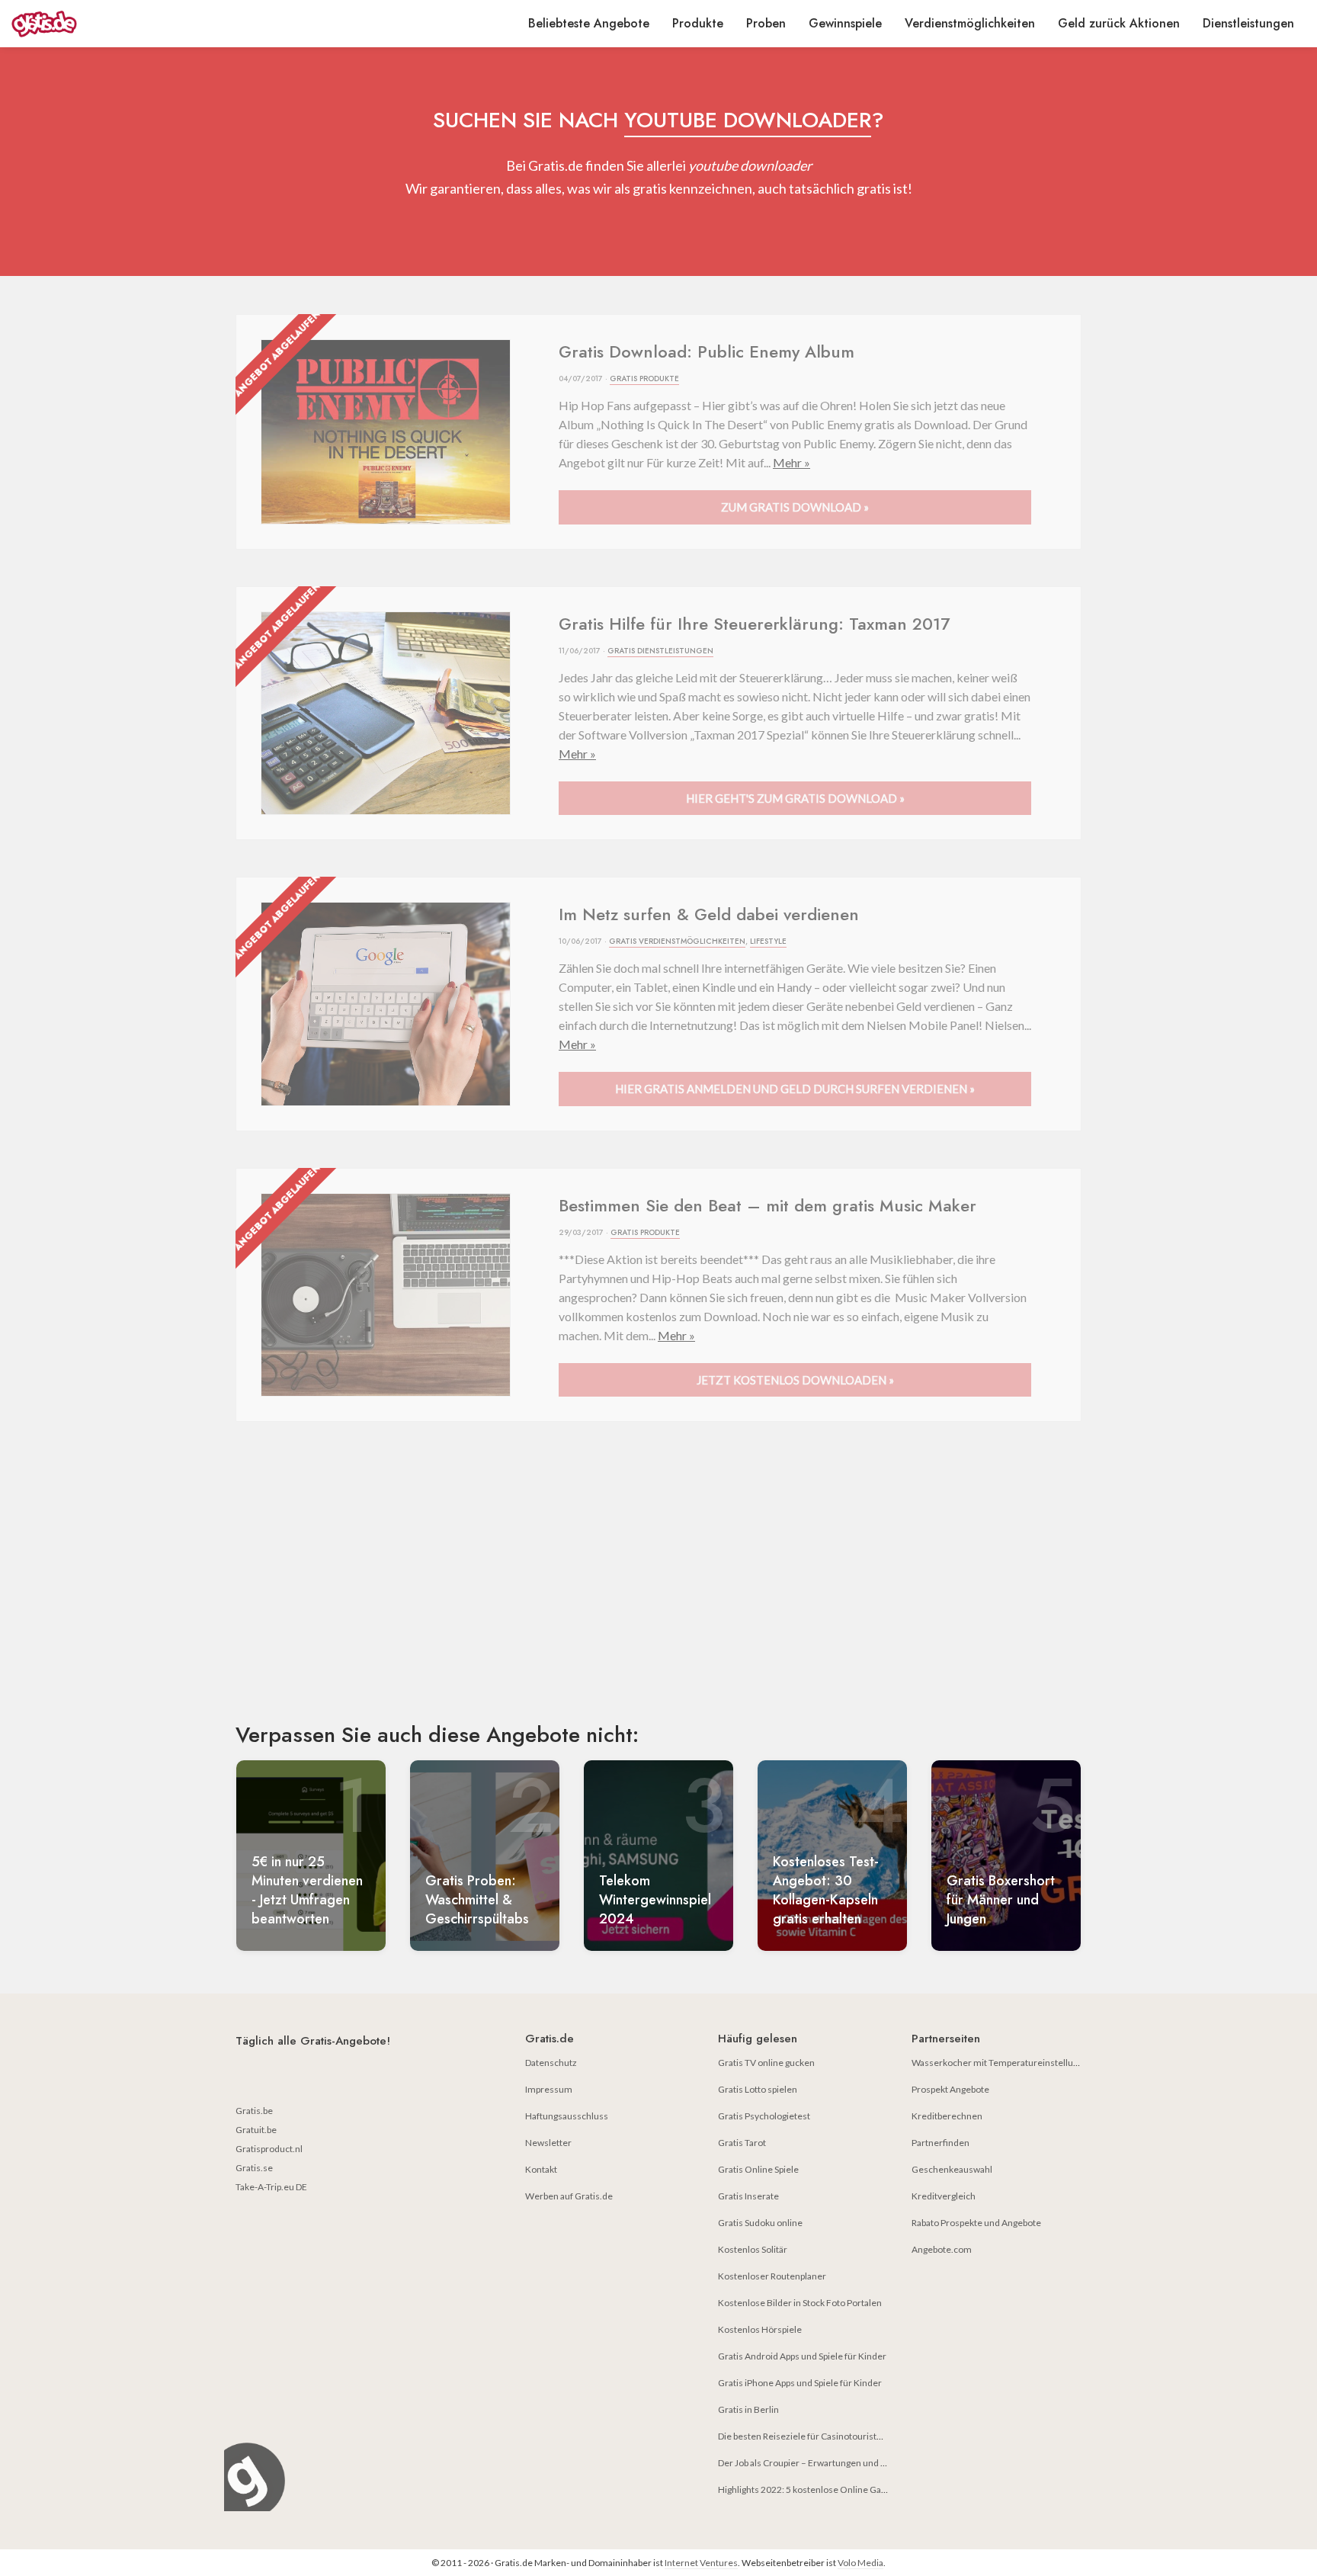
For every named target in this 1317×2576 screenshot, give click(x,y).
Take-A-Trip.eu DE (271, 2187)
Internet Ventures (701, 2563)
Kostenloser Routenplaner (772, 2276)
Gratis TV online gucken (766, 2063)
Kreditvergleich (944, 2196)
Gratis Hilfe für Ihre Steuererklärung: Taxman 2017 (754, 624)
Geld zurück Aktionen (1119, 23)
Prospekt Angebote (950, 2089)
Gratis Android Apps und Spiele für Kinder (802, 2356)
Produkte (698, 23)
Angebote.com (942, 2249)
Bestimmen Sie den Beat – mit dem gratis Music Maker (767, 1205)
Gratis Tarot (742, 2143)
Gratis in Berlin (748, 2409)
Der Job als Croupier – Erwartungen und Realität (814, 2463)
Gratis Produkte (644, 379)
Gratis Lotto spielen (758, 2089)
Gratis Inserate (748, 2196)
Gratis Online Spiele (758, 2169)
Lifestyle (768, 941)
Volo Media (860, 2563)
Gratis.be (254, 2111)
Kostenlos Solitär (753, 2249)
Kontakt (541, 2169)
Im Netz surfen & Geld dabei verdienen (709, 914)
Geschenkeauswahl (952, 2169)
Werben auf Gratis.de (569, 2196)
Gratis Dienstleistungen (660, 651)
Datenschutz (551, 2063)
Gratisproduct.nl (269, 2149)
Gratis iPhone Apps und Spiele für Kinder (800, 2383)
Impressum (549, 2089)
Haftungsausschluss (567, 2116)
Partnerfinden (940, 2143)
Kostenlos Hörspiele (760, 2329)
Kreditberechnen (947, 2116)
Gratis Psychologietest (764, 2116)
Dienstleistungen (1248, 23)
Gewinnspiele (845, 23)
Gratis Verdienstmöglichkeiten (677, 941)
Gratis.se (254, 2168)
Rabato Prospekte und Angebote (976, 2223)
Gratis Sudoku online (760, 2223)
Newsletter (548, 2143)
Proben (766, 23)
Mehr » (791, 462)
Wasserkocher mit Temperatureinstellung (997, 2063)
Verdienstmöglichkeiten (970, 23)
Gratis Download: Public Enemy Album (707, 351)
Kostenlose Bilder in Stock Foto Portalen (800, 2303)
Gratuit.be (256, 2130)
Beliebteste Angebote (589, 23)
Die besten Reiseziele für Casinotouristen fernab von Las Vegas (846, 2436)
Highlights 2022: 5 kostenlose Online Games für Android (833, 2489)
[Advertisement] (658, 1585)
